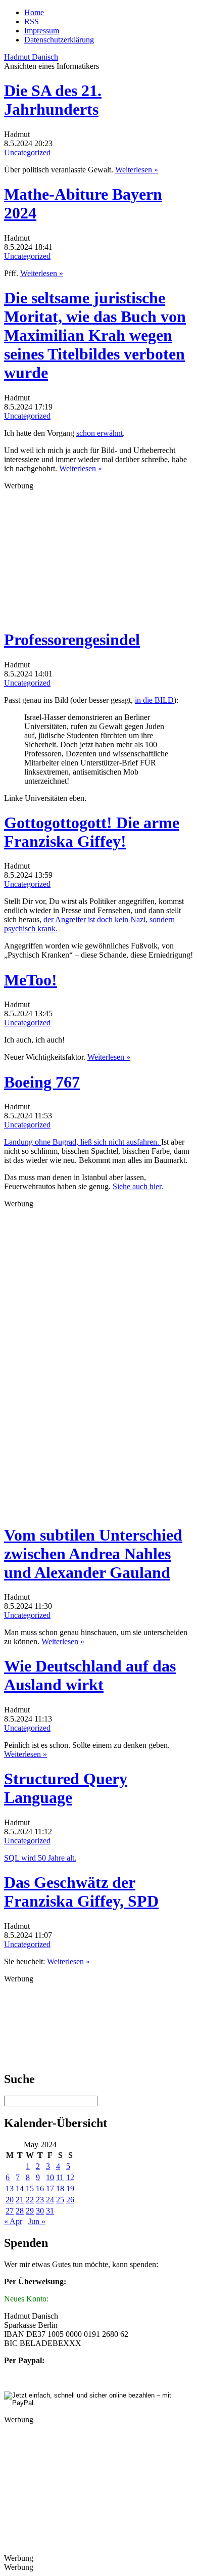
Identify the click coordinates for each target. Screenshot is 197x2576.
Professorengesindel (72, 640)
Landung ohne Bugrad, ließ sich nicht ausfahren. (83, 1142)
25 (60, 2200)
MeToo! (31, 980)
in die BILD (154, 700)
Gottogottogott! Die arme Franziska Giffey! (92, 832)
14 (20, 2188)
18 (60, 2188)
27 (10, 2211)
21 (20, 2200)
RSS (32, 21)
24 (50, 2200)
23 (40, 2200)
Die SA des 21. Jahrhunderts (53, 100)
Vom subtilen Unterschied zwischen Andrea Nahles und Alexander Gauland (93, 1554)
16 (40, 2188)
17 (50, 2188)
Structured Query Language (66, 1788)
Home (34, 12)
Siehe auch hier (137, 1186)
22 (30, 2200)
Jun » (37, 2221)
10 (50, 2177)
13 (10, 2188)
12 (70, 2177)
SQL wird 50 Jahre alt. (40, 1858)
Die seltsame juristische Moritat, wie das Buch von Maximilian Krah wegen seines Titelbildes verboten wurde (95, 335)
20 (10, 2200)
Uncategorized (27, 152)
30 (40, 2211)
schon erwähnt (100, 433)
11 (60, 2177)
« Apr (13, 2221)
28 (20, 2211)
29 (30, 2211)
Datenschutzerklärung (59, 40)
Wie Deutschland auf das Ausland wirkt (90, 1675)
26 (70, 2200)
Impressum (42, 31)
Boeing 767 (42, 1082)
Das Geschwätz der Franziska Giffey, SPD (81, 1892)
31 (50, 2211)
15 (30, 2188)
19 (70, 2188)
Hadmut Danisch (31, 57)
